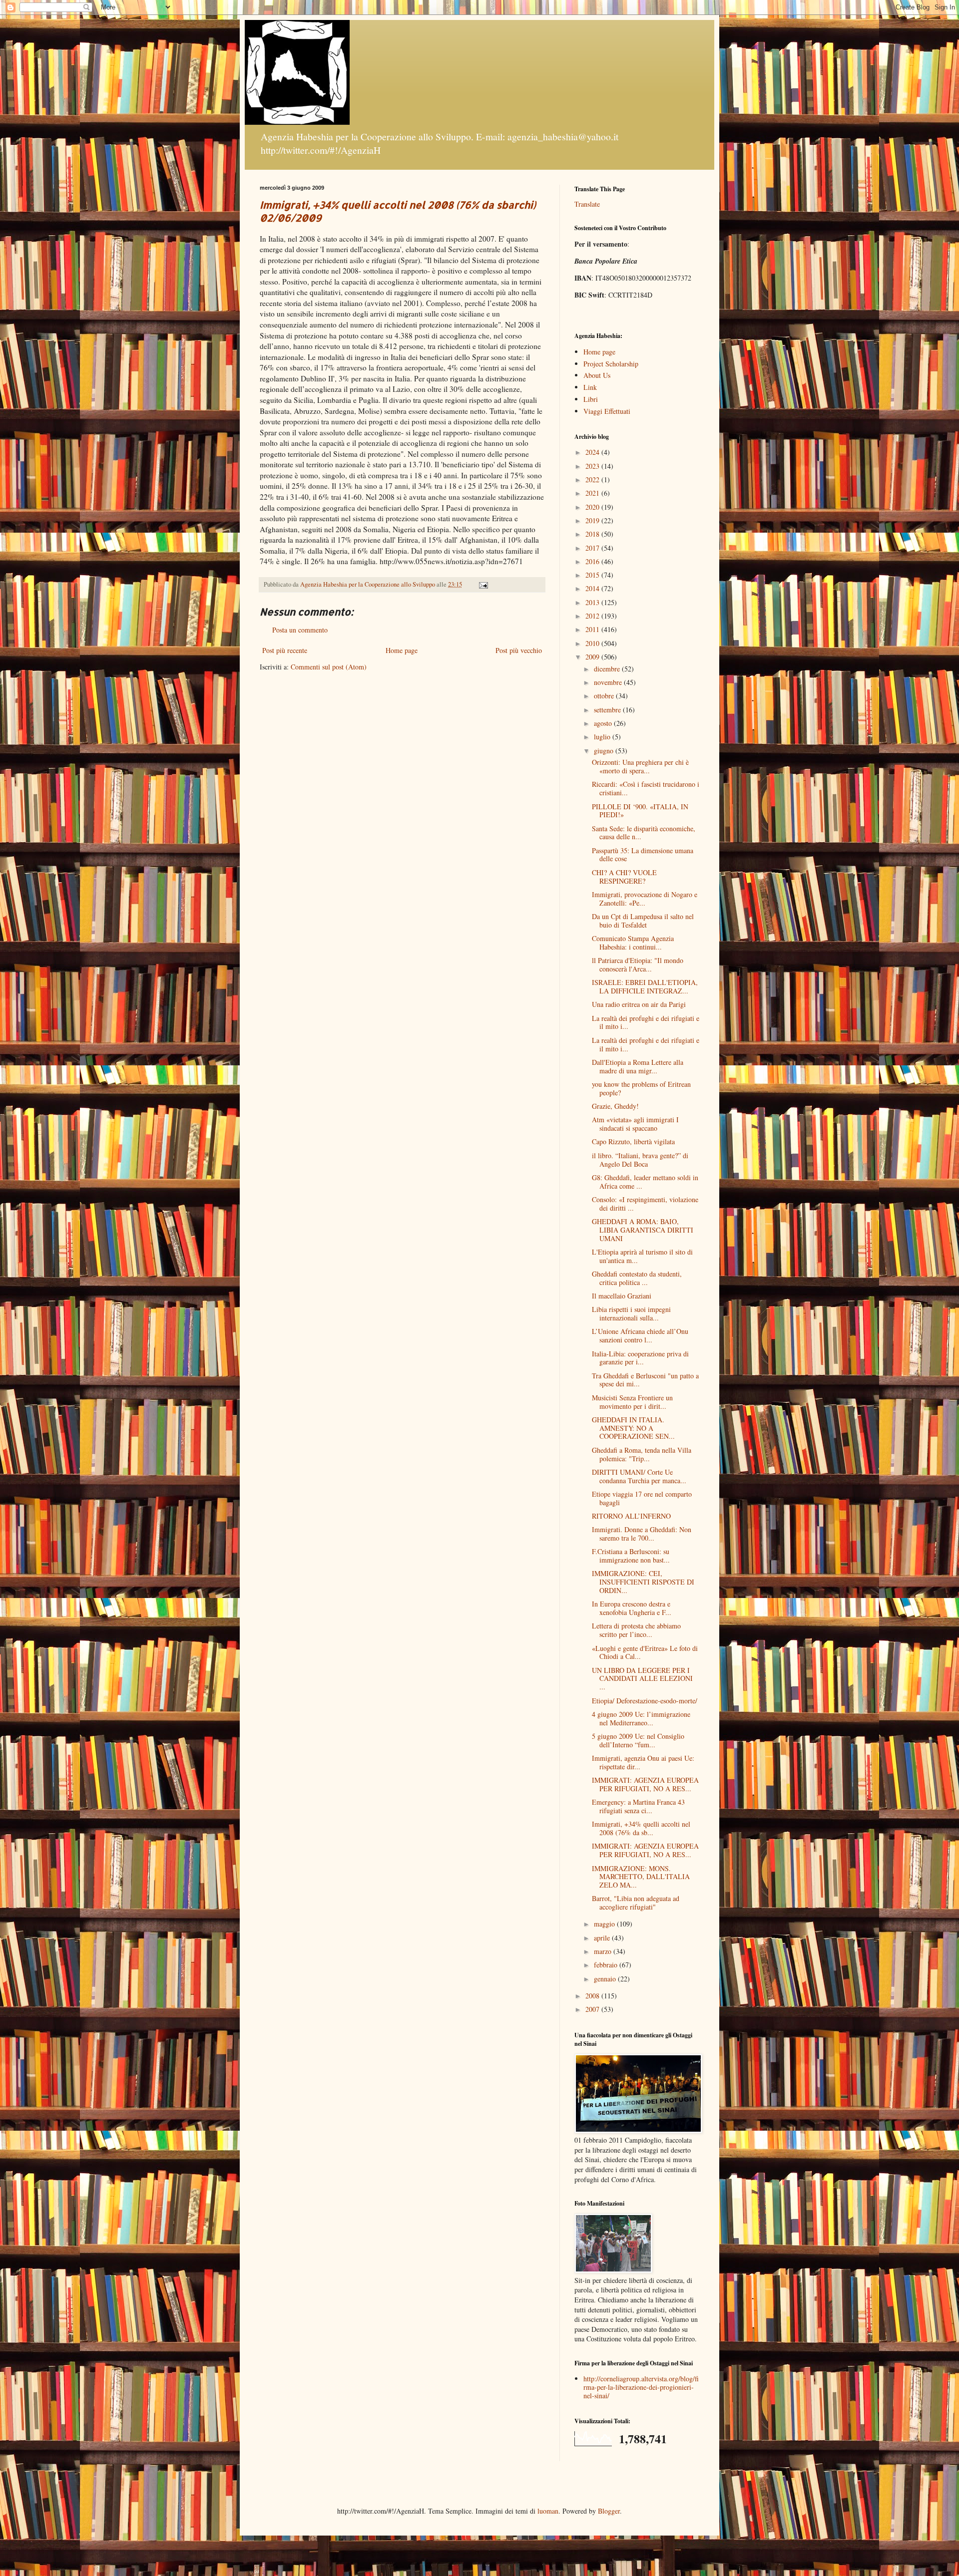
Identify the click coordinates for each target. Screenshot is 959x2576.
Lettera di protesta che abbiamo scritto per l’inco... (636, 1630)
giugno (605, 751)
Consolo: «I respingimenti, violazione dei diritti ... (645, 1204)
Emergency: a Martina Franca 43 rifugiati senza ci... (638, 1806)
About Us (597, 375)
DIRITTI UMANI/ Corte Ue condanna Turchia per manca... (639, 1476)
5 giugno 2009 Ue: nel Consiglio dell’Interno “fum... (638, 1740)
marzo (604, 1951)
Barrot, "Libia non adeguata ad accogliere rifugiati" (636, 1903)
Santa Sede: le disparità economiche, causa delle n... (644, 833)
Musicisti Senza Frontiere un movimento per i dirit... (632, 1402)
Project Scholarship (611, 364)
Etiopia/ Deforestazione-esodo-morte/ (645, 1701)
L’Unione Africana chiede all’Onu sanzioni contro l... (640, 1335)
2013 (593, 602)
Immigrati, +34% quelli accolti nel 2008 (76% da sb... (641, 1828)
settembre (608, 710)
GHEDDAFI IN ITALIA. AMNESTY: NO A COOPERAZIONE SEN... (633, 1428)
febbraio (607, 1965)
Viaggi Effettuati (607, 411)
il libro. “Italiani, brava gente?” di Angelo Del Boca (640, 1160)
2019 (593, 520)
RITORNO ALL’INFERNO (631, 1516)
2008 (593, 1996)
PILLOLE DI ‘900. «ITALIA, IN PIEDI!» (640, 811)
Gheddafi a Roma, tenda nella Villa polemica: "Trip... (642, 1454)
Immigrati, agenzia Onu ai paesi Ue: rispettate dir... (643, 1762)
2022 (593, 480)
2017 (593, 548)
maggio (605, 1924)
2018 (593, 534)
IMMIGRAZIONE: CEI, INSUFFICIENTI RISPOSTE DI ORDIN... (643, 1582)
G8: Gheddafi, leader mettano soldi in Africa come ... (645, 1182)
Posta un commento (300, 630)
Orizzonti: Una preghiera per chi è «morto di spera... (640, 766)
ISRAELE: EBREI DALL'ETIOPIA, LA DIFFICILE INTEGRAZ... (645, 986)
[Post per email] (483, 584)
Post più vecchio (519, 650)
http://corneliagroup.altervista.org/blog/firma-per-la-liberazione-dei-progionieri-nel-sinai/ (641, 2387)
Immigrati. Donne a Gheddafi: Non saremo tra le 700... (642, 1534)
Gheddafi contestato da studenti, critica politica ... (637, 1278)
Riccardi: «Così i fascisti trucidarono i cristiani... (646, 788)
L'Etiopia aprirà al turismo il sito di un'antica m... (642, 1256)
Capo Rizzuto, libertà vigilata (633, 1141)
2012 (593, 616)
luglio (603, 737)
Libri (591, 399)
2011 (593, 629)
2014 (593, 588)
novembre (609, 682)
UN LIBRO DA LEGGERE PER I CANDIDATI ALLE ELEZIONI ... (642, 1679)
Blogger (609, 2511)
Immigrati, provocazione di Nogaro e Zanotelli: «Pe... (645, 899)
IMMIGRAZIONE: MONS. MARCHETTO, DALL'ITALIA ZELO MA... (641, 1877)
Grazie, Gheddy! (615, 1106)
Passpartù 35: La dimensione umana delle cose (643, 855)
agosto (604, 723)
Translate (587, 204)
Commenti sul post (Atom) (329, 667)
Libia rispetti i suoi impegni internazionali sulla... (631, 1313)
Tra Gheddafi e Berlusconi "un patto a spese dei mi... (645, 1380)
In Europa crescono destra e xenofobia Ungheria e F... (632, 1608)
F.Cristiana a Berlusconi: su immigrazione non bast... (631, 1556)
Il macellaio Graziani (622, 1296)
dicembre (608, 669)
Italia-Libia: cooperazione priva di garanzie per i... (640, 1358)
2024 (593, 452)
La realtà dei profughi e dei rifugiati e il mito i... (646, 1022)
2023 (593, 466)
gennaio (606, 1979)
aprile (603, 1938)
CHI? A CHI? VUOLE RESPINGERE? (624, 877)
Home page (402, 650)
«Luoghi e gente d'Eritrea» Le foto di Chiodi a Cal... (645, 1652)
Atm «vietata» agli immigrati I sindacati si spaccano (635, 1124)
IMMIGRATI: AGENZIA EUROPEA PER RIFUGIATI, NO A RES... (645, 1784)
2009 (593, 657)
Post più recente (285, 650)
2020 (593, 507)
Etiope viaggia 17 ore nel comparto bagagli (642, 1498)
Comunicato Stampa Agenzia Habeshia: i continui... (633, 943)
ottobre (605, 696)
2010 (593, 643)
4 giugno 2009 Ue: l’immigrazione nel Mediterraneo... (641, 1718)
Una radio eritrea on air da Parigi (639, 1004)
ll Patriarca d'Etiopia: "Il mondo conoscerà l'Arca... (638, 965)
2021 (593, 493)
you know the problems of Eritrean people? (641, 1088)
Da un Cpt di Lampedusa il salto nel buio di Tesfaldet (643, 921)
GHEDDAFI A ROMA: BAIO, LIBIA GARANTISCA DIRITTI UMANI (643, 1230)
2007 (593, 2009)
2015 (593, 575)
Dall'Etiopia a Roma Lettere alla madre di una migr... (638, 1066)
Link (590, 387)
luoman (548, 2511)
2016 (593, 561)
